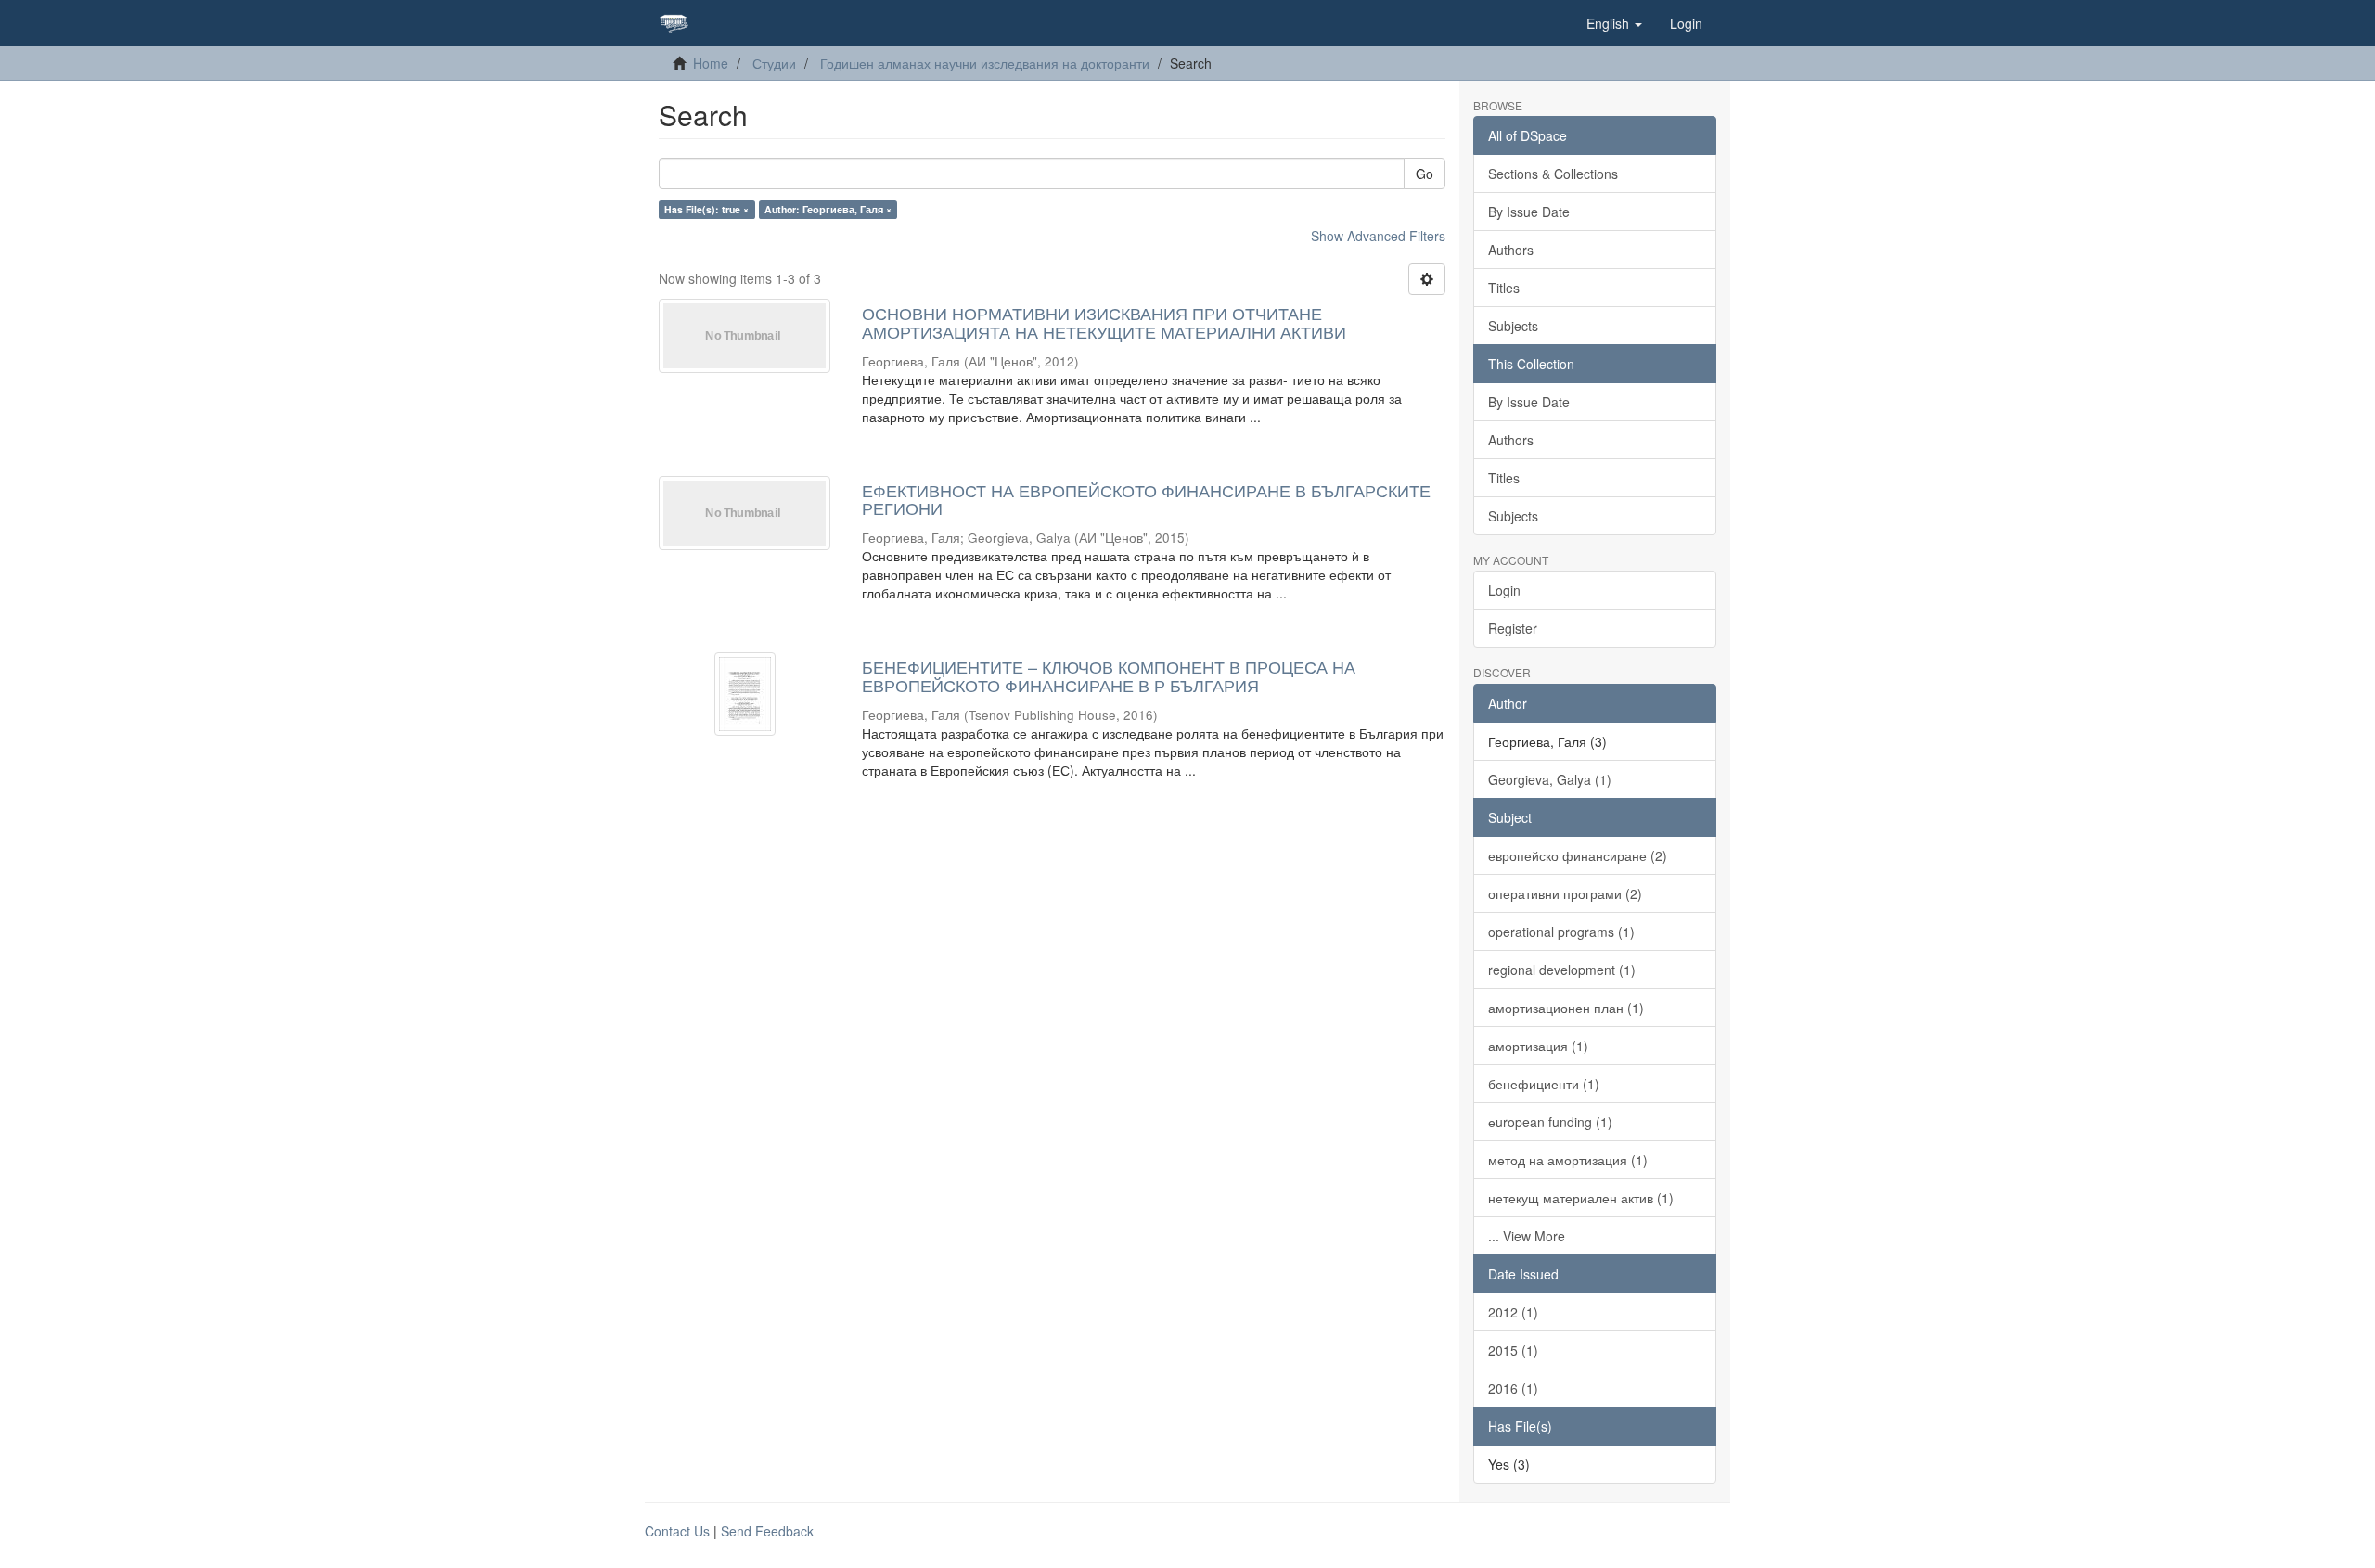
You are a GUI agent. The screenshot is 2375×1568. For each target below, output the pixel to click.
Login (1504, 590)
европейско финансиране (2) (1578, 855)
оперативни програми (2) (1565, 893)
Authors (1511, 250)
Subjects (1513, 326)
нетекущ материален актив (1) (1581, 1198)
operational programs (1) (1561, 932)
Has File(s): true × (706, 209)
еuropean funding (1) (1550, 1122)
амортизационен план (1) (1566, 1008)
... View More (1527, 1236)
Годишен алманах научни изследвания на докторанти (985, 63)
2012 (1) (1513, 1312)
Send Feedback (767, 1531)
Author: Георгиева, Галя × (828, 209)
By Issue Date (1529, 212)
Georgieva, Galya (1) (1550, 779)
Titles (1504, 288)
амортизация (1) (1538, 1046)
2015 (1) (1513, 1350)
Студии (774, 63)
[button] (1614, 23)
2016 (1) (1513, 1388)
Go (1425, 174)
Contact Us (677, 1531)
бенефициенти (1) (1544, 1084)
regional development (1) (1562, 970)
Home (711, 63)
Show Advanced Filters (1378, 236)
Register (1513, 628)
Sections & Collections (1553, 174)
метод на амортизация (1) (1568, 1160)
